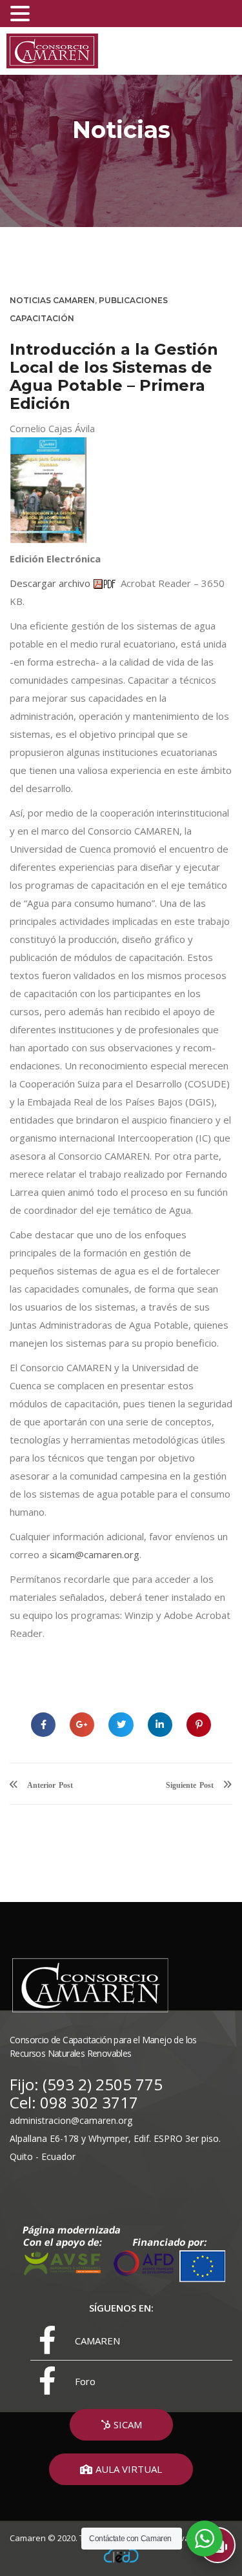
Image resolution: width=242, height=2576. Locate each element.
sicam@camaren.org (95, 1554)
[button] (121, 2425)
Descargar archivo (51, 583)
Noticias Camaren (52, 300)
